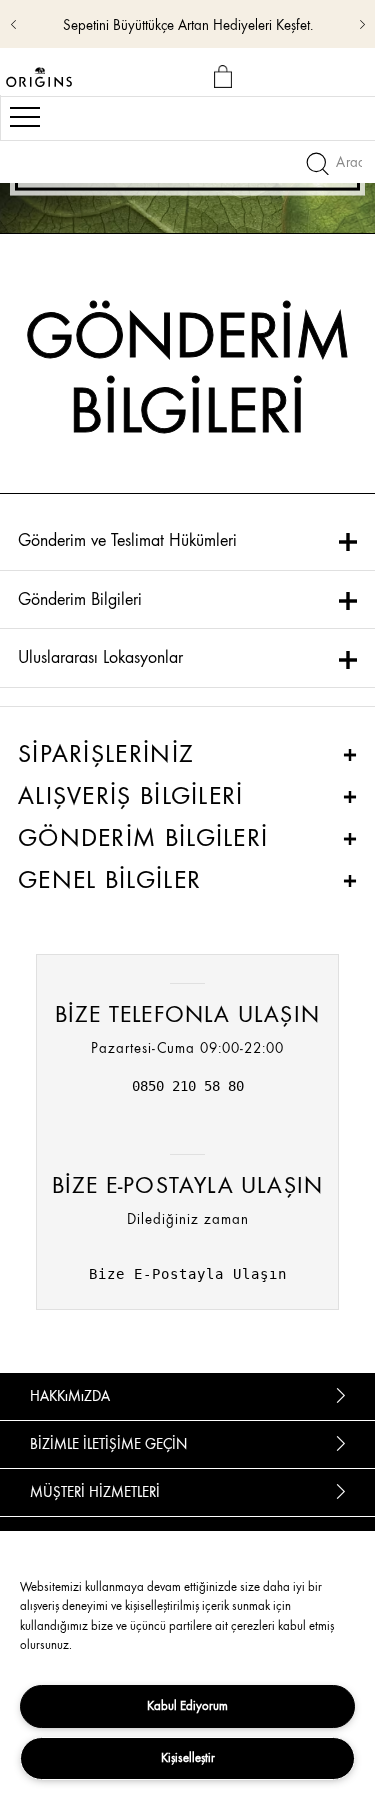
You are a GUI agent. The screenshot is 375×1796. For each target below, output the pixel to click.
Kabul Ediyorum (187, 1705)
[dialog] (226, 77)
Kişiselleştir (188, 1757)
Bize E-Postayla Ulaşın (188, 1274)
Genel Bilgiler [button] (109, 880)
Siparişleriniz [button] (106, 754)
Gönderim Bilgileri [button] (143, 838)
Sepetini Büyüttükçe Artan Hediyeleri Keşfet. (188, 25)
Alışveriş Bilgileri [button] (131, 796)
